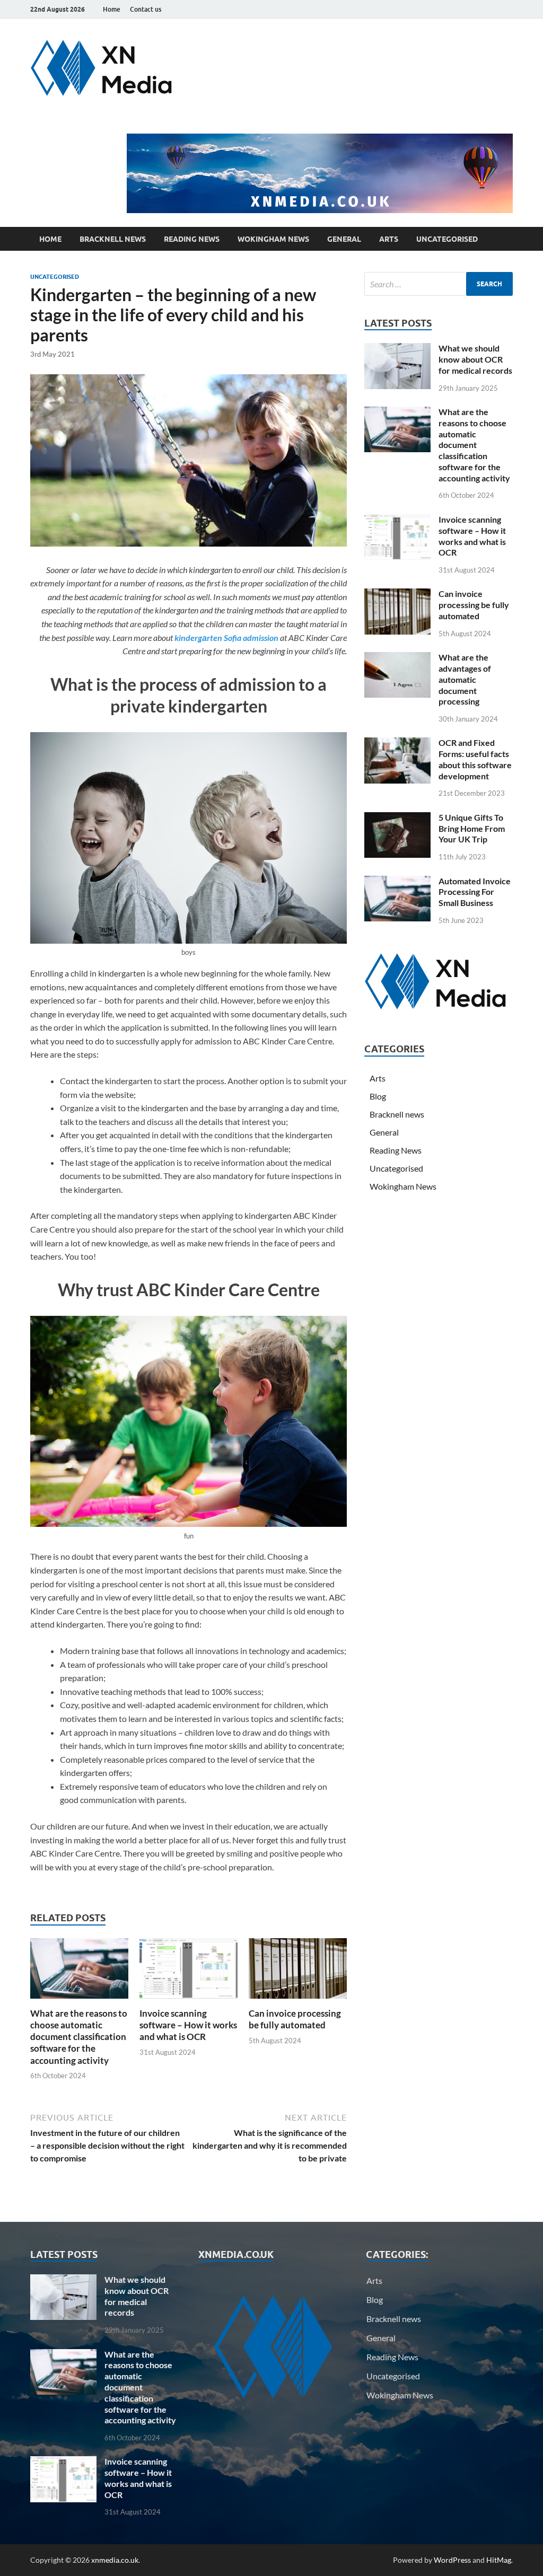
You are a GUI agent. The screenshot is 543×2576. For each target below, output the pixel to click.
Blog (378, 1096)
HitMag (499, 2560)
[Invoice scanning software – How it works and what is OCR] (189, 1972)
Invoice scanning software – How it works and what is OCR (188, 2025)
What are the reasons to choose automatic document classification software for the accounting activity (79, 2037)
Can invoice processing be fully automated (295, 2019)
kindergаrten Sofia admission (226, 638)
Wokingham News (273, 239)
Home (112, 9)
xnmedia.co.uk (115, 2560)
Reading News (192, 239)
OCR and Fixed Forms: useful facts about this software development (475, 759)
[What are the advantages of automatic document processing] (397, 658)
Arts (389, 239)
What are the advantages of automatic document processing (465, 679)
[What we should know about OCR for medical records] (397, 349)
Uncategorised (447, 239)
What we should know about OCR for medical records (475, 359)
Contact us (146, 9)
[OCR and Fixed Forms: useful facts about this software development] (397, 744)
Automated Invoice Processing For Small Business (475, 892)
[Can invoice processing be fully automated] (298, 1972)
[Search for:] (439, 284)
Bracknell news (113, 239)
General (344, 239)
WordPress (452, 2560)
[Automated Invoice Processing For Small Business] (397, 882)
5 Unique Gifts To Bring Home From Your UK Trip (472, 828)
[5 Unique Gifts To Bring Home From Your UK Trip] (397, 818)
